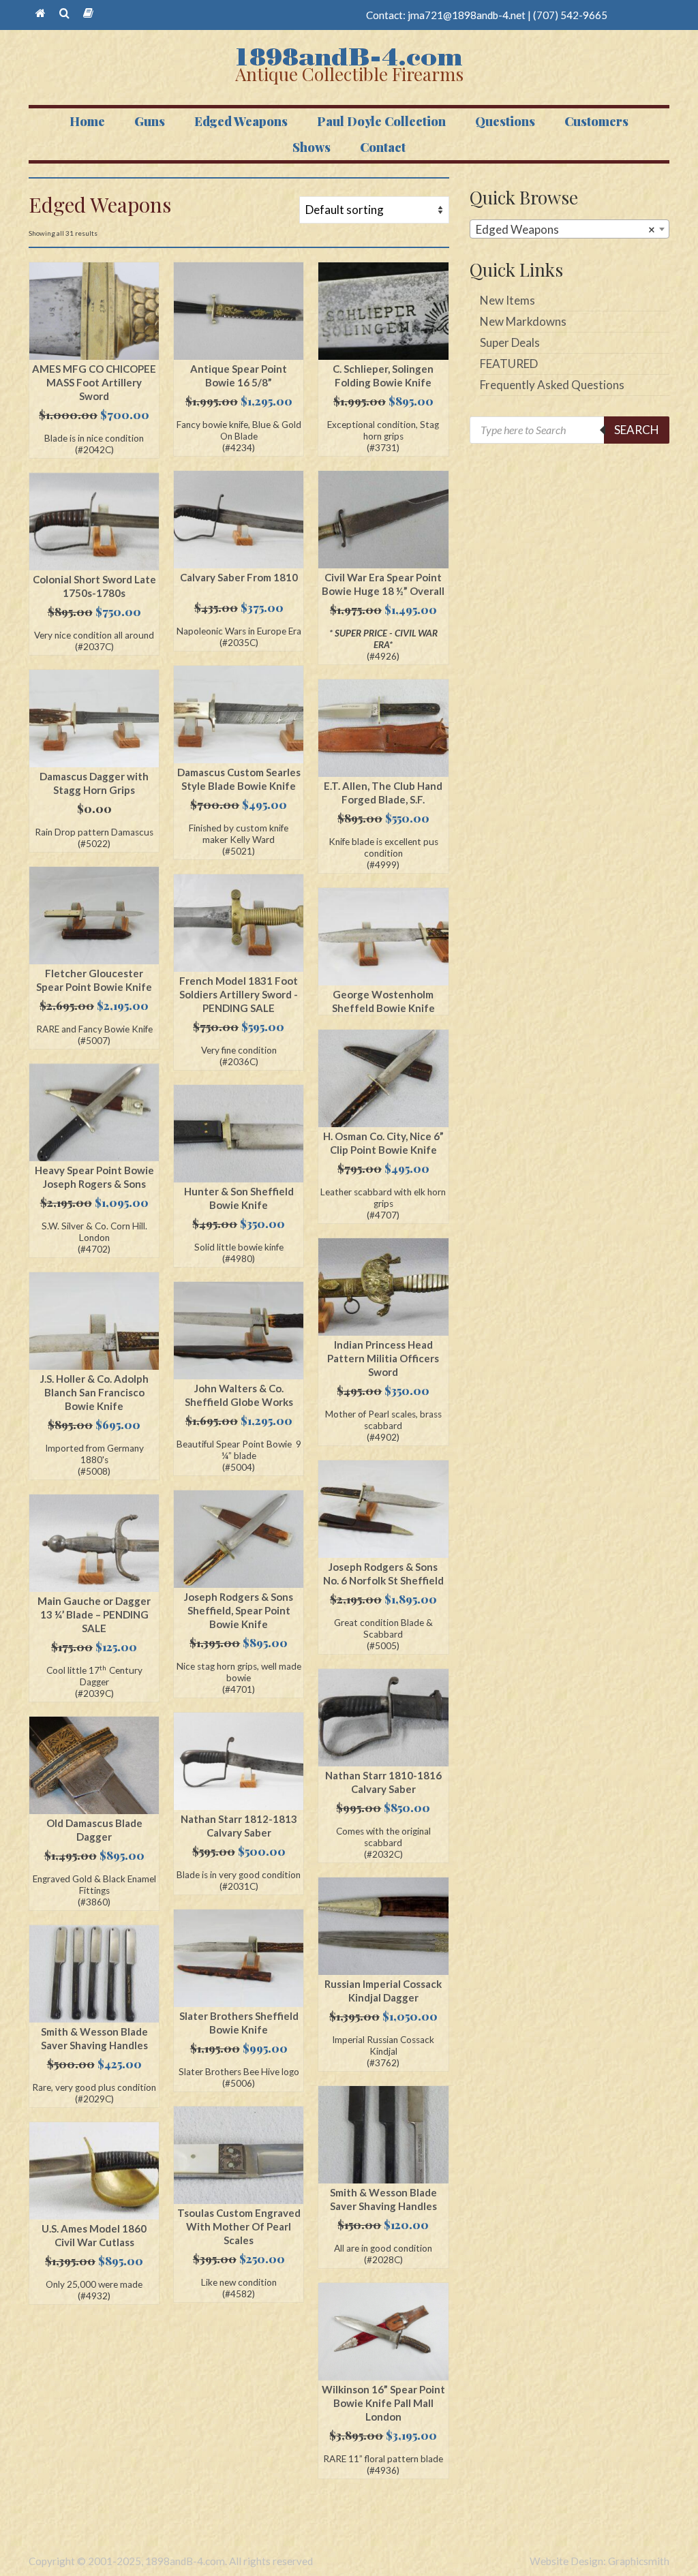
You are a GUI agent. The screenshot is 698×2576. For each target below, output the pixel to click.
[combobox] (570, 229)
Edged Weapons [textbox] (565, 229)
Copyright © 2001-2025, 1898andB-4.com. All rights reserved (171, 2561)
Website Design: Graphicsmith (600, 2561)
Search (637, 430)
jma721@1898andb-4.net (467, 15)
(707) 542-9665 (570, 15)
